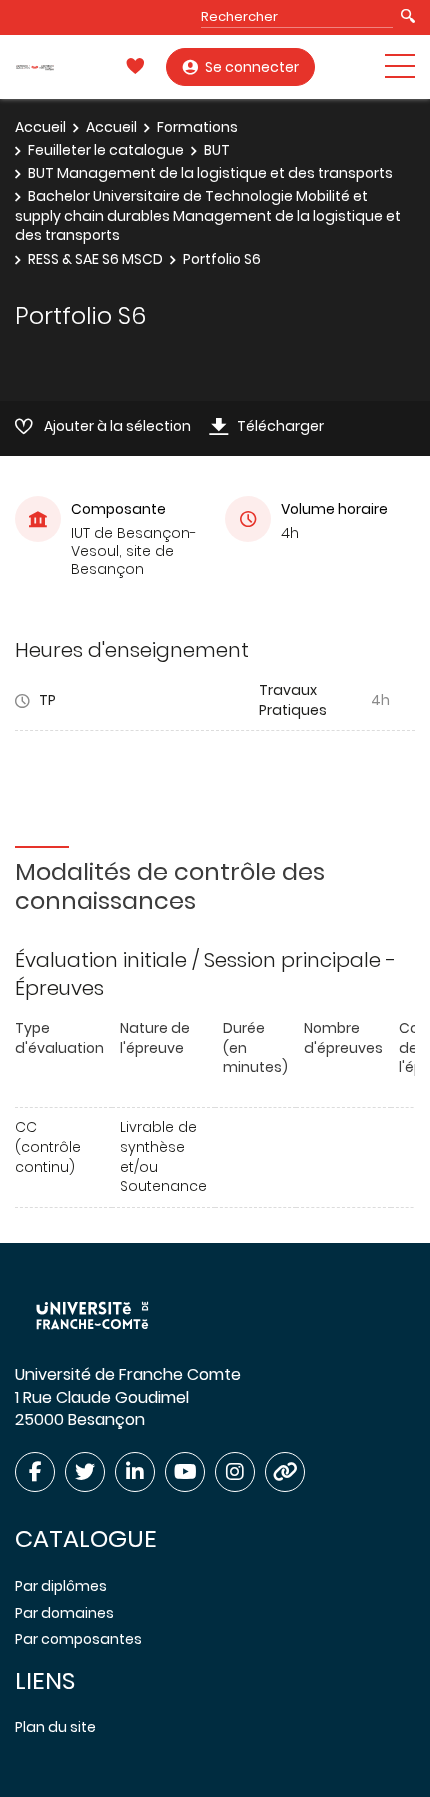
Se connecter (252, 67)
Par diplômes (61, 1586)
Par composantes (78, 1639)
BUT (217, 150)
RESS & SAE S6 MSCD (95, 259)
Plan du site (55, 1727)
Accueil (40, 127)
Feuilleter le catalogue (106, 150)
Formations (197, 127)
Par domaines (64, 1613)
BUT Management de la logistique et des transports (210, 173)
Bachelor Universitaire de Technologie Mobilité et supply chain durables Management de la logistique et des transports (208, 215)
